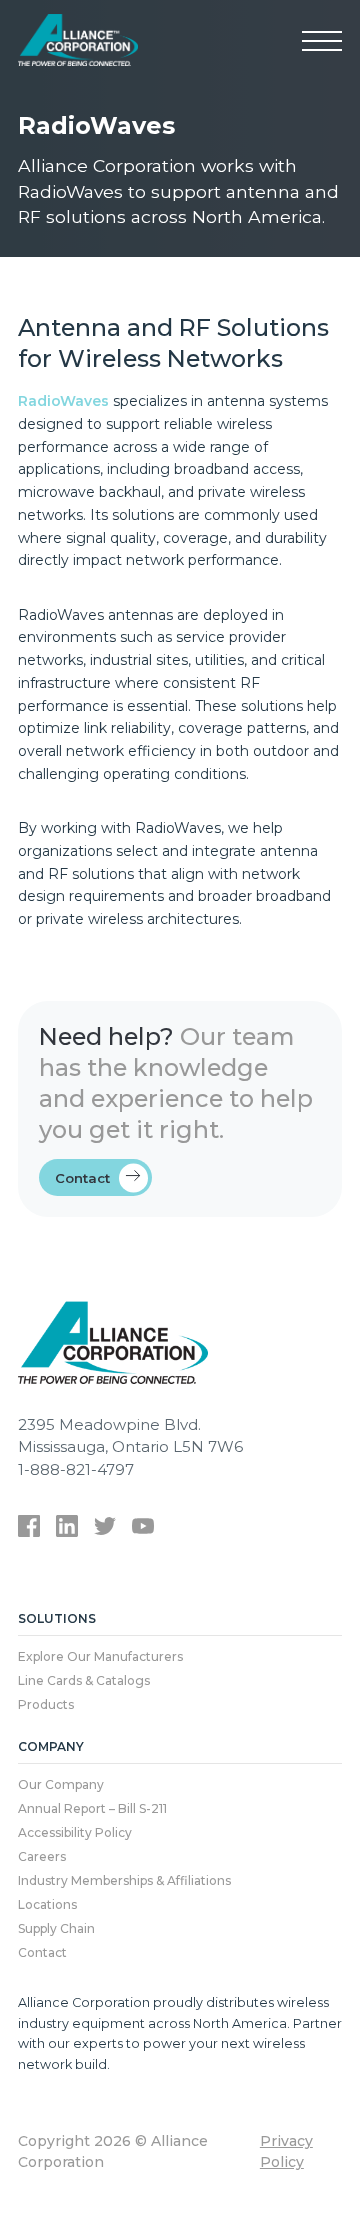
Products (46, 1704)
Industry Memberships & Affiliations (124, 1880)
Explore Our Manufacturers (100, 1656)
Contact (82, 1178)
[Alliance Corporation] (78, 40)
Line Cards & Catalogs (84, 1680)
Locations (47, 1904)
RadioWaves (63, 401)
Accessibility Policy (75, 1832)
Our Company (61, 1784)
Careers (42, 1856)
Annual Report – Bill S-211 (92, 1808)
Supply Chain (56, 1928)
